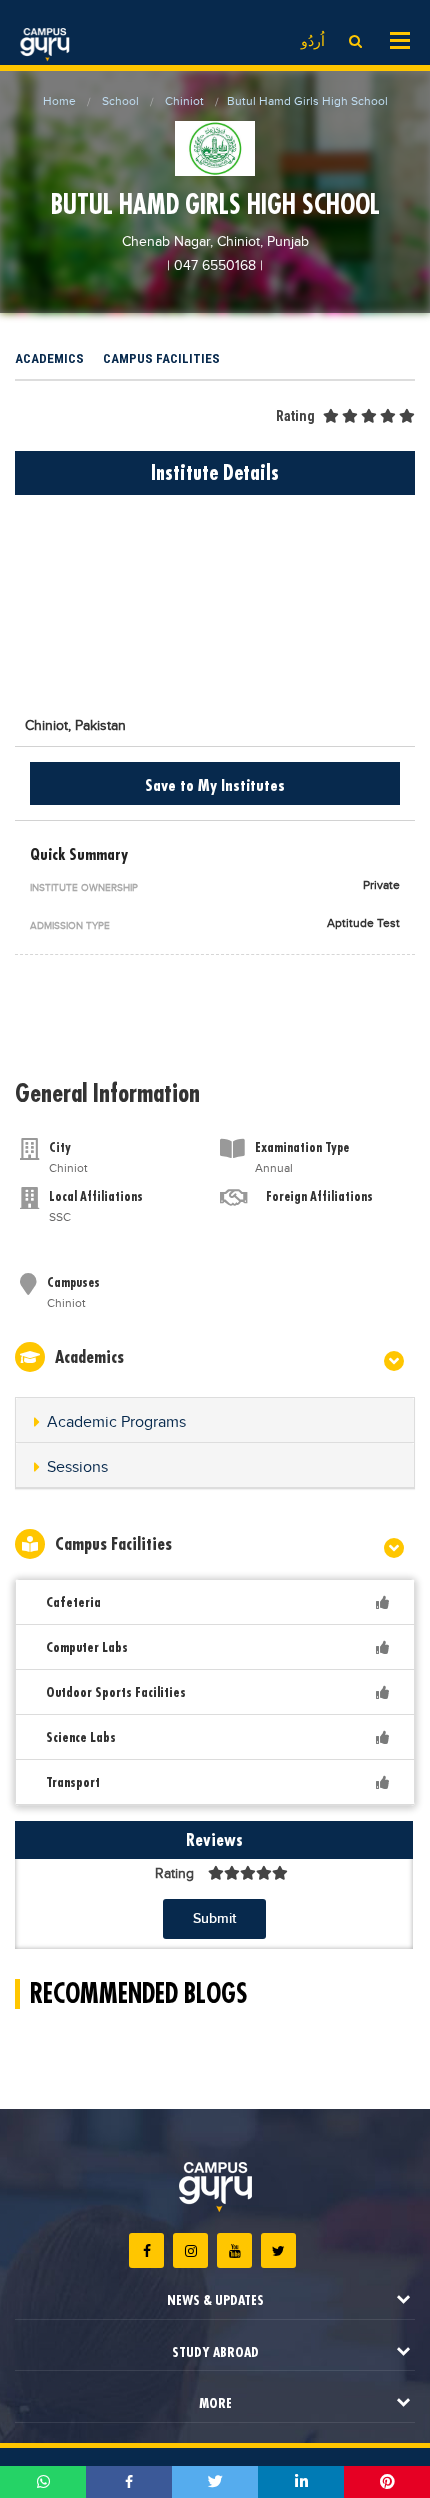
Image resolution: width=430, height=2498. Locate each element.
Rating (295, 416)
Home (59, 101)
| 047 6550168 (211, 266)
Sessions (77, 1467)
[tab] (215, 1420)
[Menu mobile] (400, 39)
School (120, 101)
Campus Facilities (161, 358)
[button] (215, 1423)
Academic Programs (116, 1422)
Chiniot (184, 101)
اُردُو (313, 42)
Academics (49, 358)
